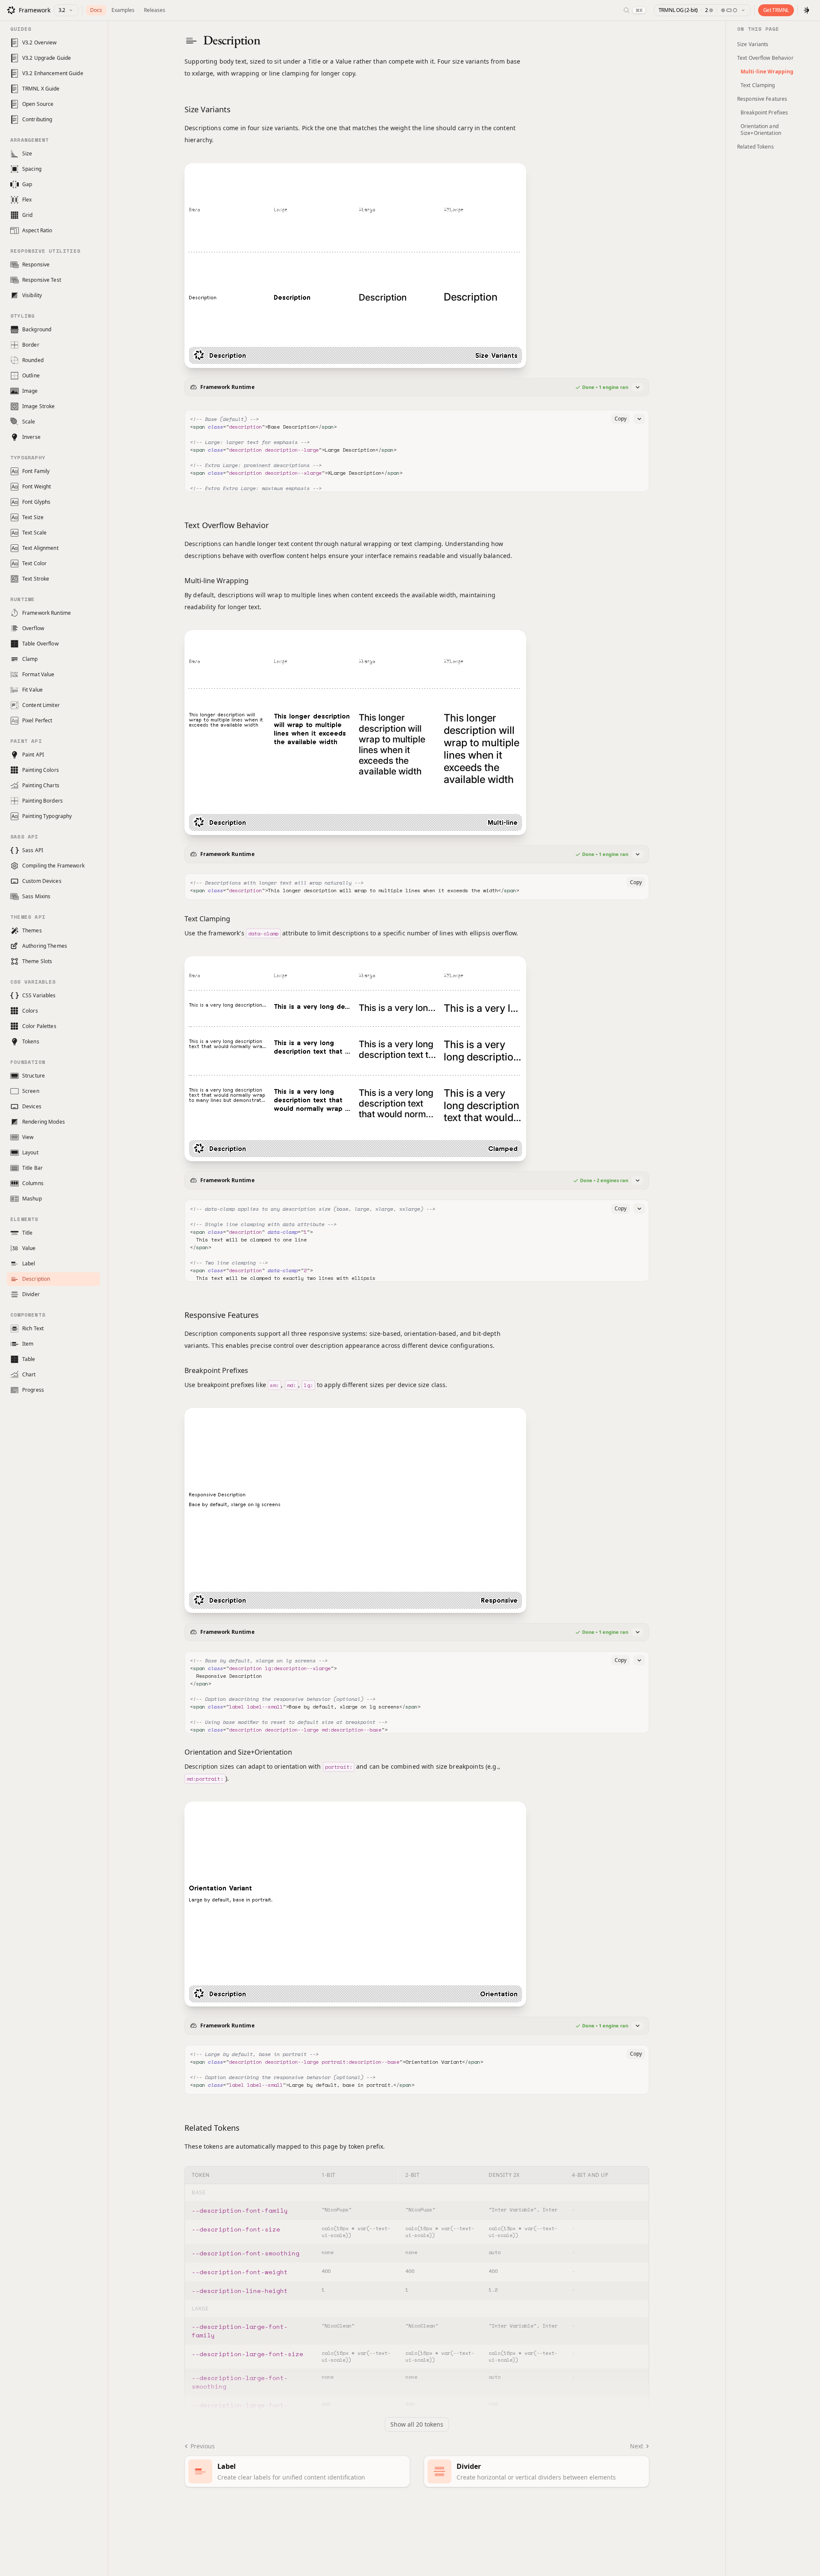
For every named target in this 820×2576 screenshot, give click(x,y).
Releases (155, 10)
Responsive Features (762, 99)
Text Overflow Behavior (765, 58)
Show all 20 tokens (417, 2424)
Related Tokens (756, 147)
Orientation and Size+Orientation (761, 130)
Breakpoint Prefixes (764, 112)
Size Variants (753, 44)
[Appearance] (807, 10)
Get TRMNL (776, 10)
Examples (123, 10)
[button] (417, 387)
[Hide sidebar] (108, 1297)
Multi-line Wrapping (767, 72)
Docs (96, 10)
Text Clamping (758, 85)
